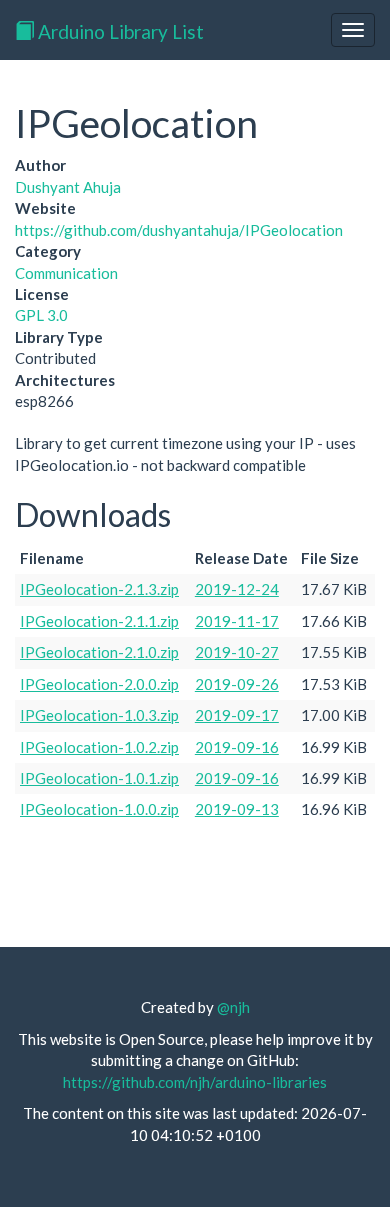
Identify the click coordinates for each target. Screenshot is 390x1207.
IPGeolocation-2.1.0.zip (99, 652)
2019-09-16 (237, 747)
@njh (233, 1007)
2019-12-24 (237, 589)
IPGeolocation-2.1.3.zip (99, 589)
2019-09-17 (237, 715)
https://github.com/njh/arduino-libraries (195, 1082)
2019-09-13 (237, 809)
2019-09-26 (237, 684)
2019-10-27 (237, 652)
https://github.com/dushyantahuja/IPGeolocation (179, 230)
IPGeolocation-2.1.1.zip (99, 621)
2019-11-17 (237, 621)
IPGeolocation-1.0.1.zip (99, 778)
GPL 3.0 (41, 315)
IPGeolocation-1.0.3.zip (99, 715)
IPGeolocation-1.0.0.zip (99, 809)
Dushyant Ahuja (68, 187)
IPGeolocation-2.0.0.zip (99, 684)
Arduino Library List (119, 31)
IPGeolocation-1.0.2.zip (99, 747)
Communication (66, 273)
